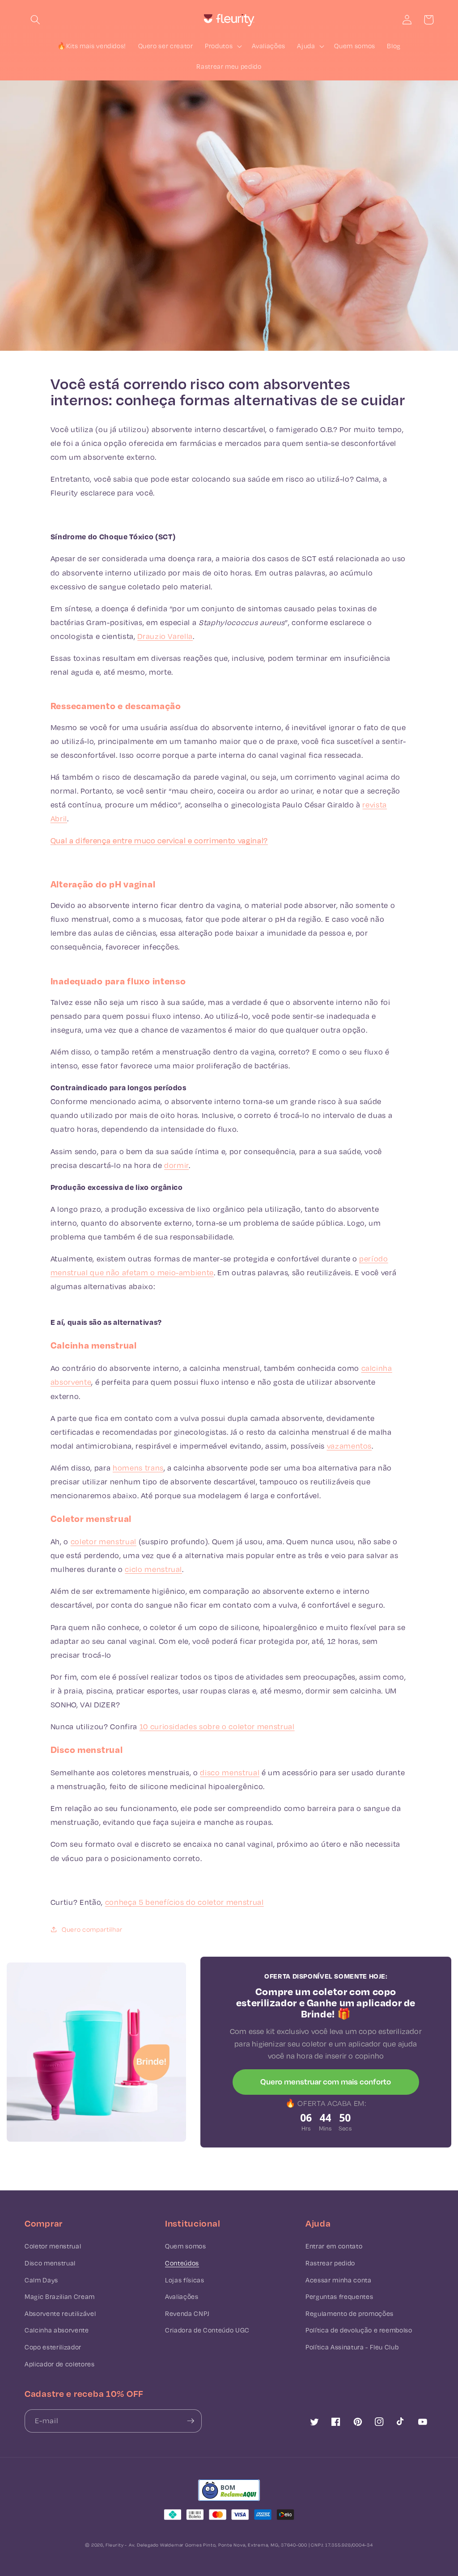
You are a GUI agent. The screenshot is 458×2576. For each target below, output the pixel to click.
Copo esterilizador (53, 2347)
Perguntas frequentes (339, 2297)
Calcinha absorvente (57, 2330)
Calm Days (41, 2280)
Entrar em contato (334, 2246)
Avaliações (182, 2297)
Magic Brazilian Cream (60, 2297)
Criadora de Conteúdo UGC (207, 2330)
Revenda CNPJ (187, 2313)
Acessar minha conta (339, 2280)
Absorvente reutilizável (60, 2313)
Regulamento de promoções (350, 2313)
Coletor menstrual (53, 2246)
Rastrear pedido (330, 2263)
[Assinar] (191, 2421)
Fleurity (114, 2545)
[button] (35, 20)
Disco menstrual (50, 2263)
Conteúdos (182, 2263)
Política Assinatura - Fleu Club (352, 2347)
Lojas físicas (185, 2280)
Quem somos (186, 2246)
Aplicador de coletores (60, 2364)
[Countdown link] (326, 2122)
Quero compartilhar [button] (92, 1929)
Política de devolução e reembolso (359, 2330)
